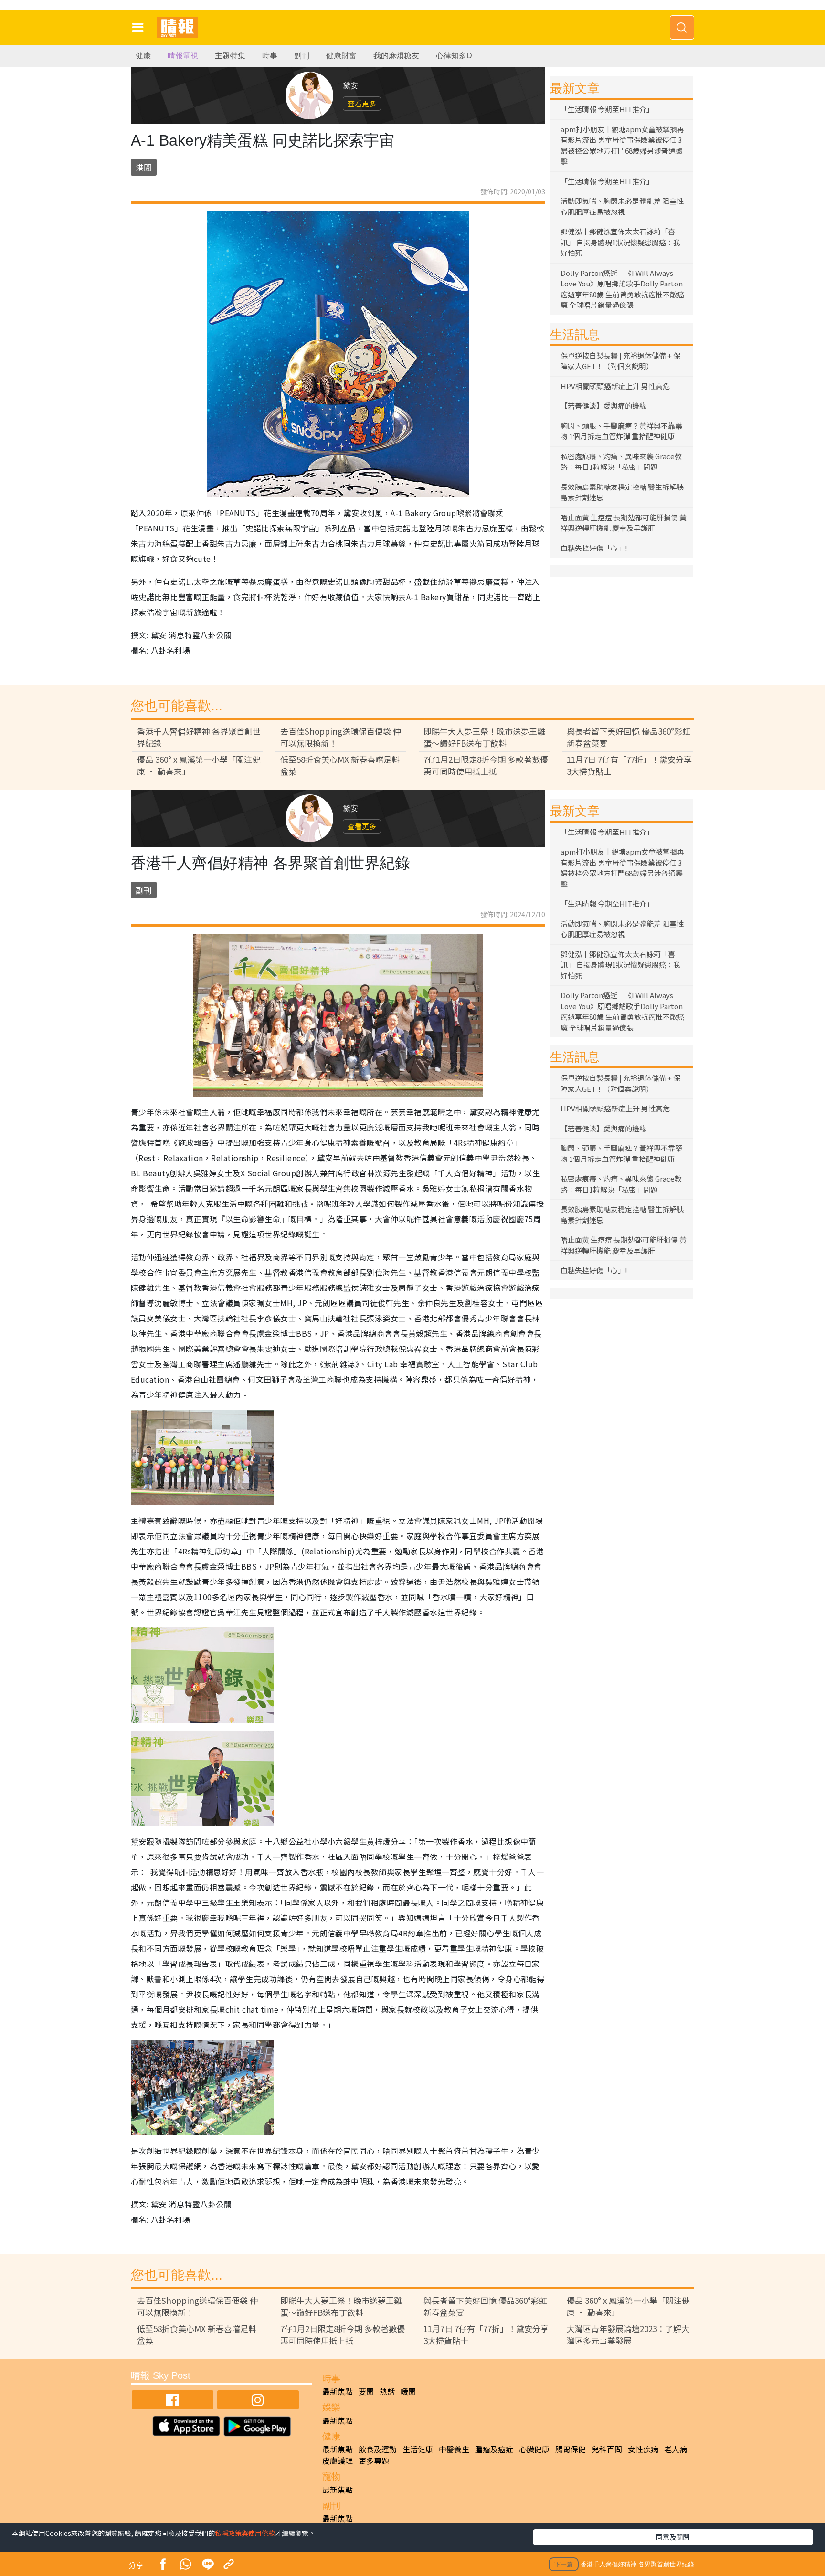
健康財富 (341, 56)
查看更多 (362, 103)
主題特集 (230, 56)
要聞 (366, 2391)
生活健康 (418, 2449)
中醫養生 (454, 2449)
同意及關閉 (673, 2537)
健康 (143, 56)
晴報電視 (183, 56)
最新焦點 (338, 2391)
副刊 (302, 56)
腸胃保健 (571, 2449)
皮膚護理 (338, 2460)
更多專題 (374, 2460)
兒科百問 (607, 2449)
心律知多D (454, 56)
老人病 (676, 2449)
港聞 (144, 167)
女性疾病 (643, 2449)
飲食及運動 (378, 2449)
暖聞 (408, 2391)
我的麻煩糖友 (396, 56)
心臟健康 (534, 2449)
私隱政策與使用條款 (245, 2533)
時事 (270, 56)
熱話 (387, 2391)
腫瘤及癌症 (494, 2449)
